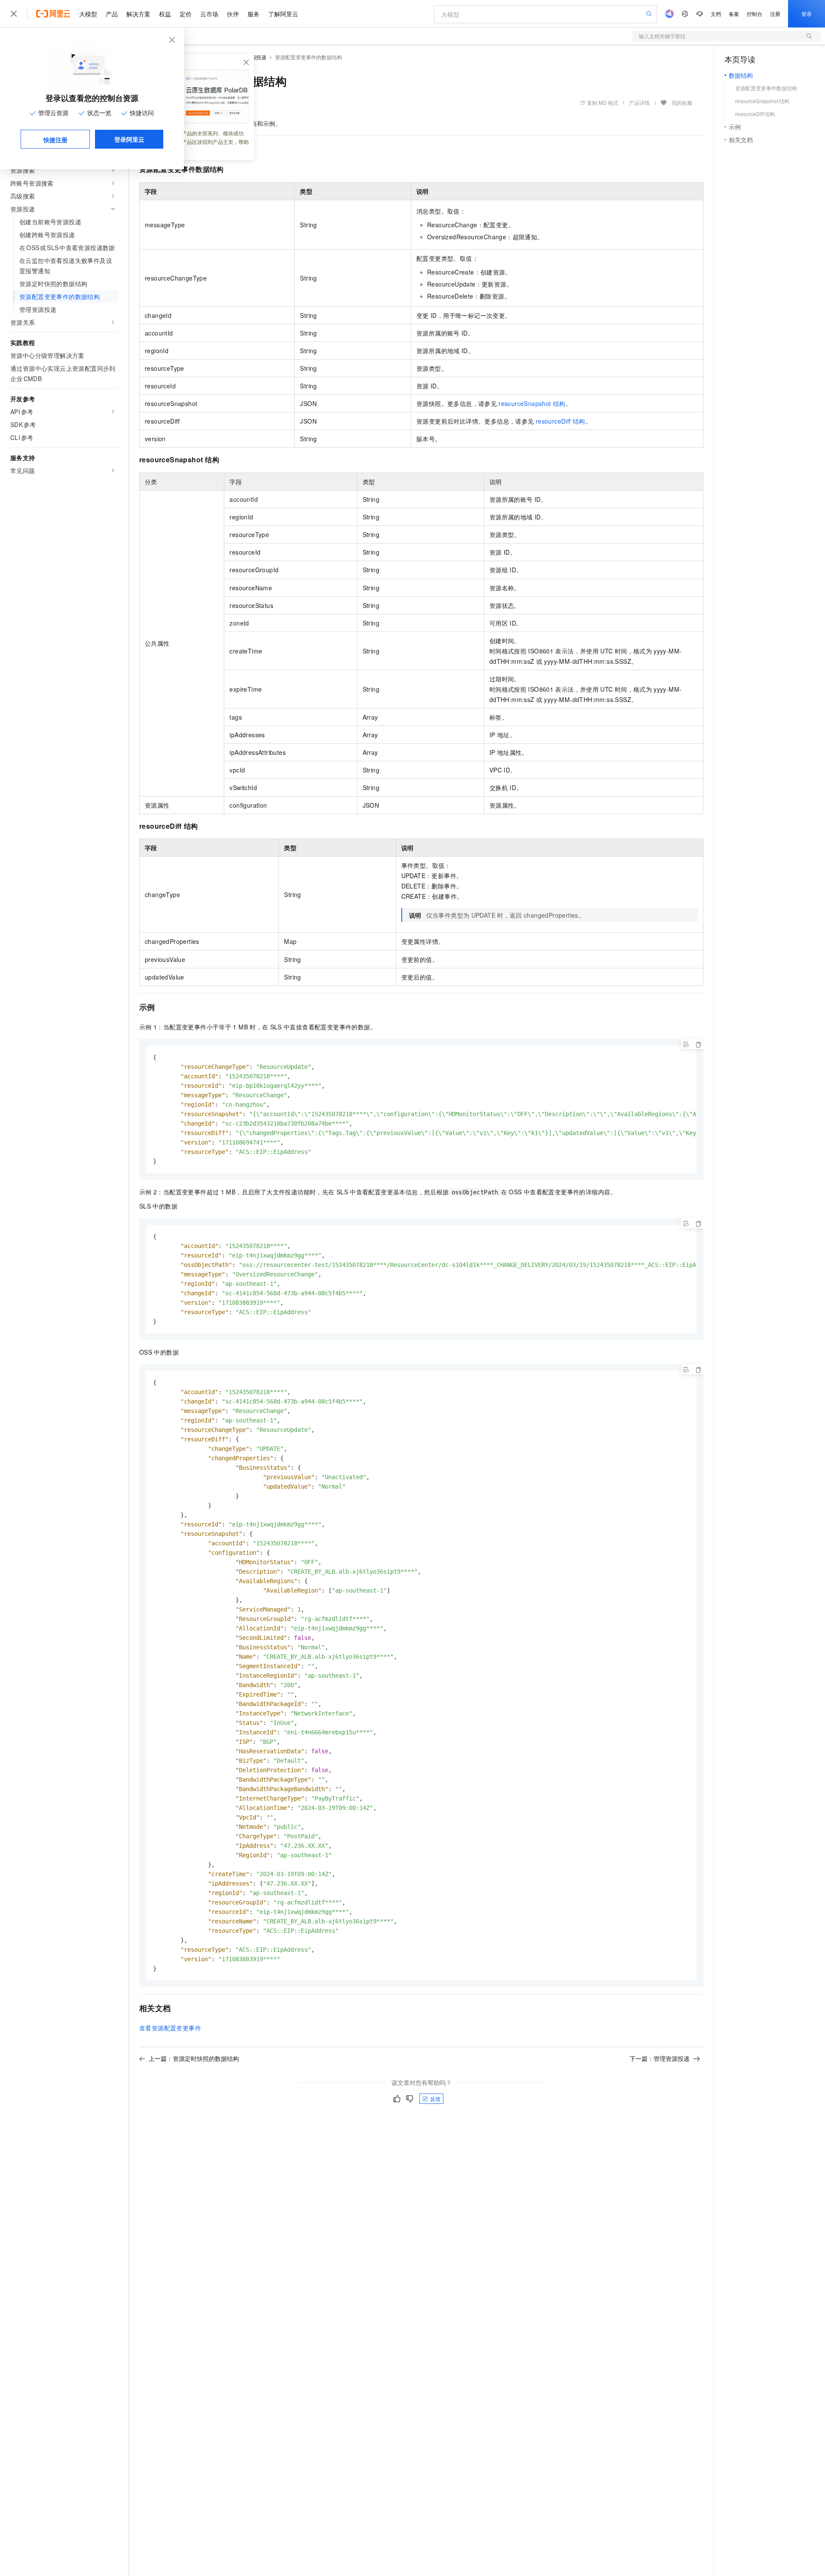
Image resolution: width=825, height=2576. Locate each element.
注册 (775, 14)
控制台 (755, 14)
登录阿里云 (129, 139)
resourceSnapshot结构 (532, 403)
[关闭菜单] (14, 14)
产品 (112, 14)
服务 (254, 14)
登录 (807, 14)
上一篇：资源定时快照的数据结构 (194, 2058)
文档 (716, 14)
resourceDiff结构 (561, 421)
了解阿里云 (283, 14)
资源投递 (256, 57)
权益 (165, 14)
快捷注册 (55, 140)
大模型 (88, 14)
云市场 (209, 14)
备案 (734, 14)
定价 (186, 14)
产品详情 (639, 102)
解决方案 (138, 14)
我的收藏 (682, 102)
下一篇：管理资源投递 (660, 2058)
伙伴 (233, 14)
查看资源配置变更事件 (170, 2028)
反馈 (435, 2098)
